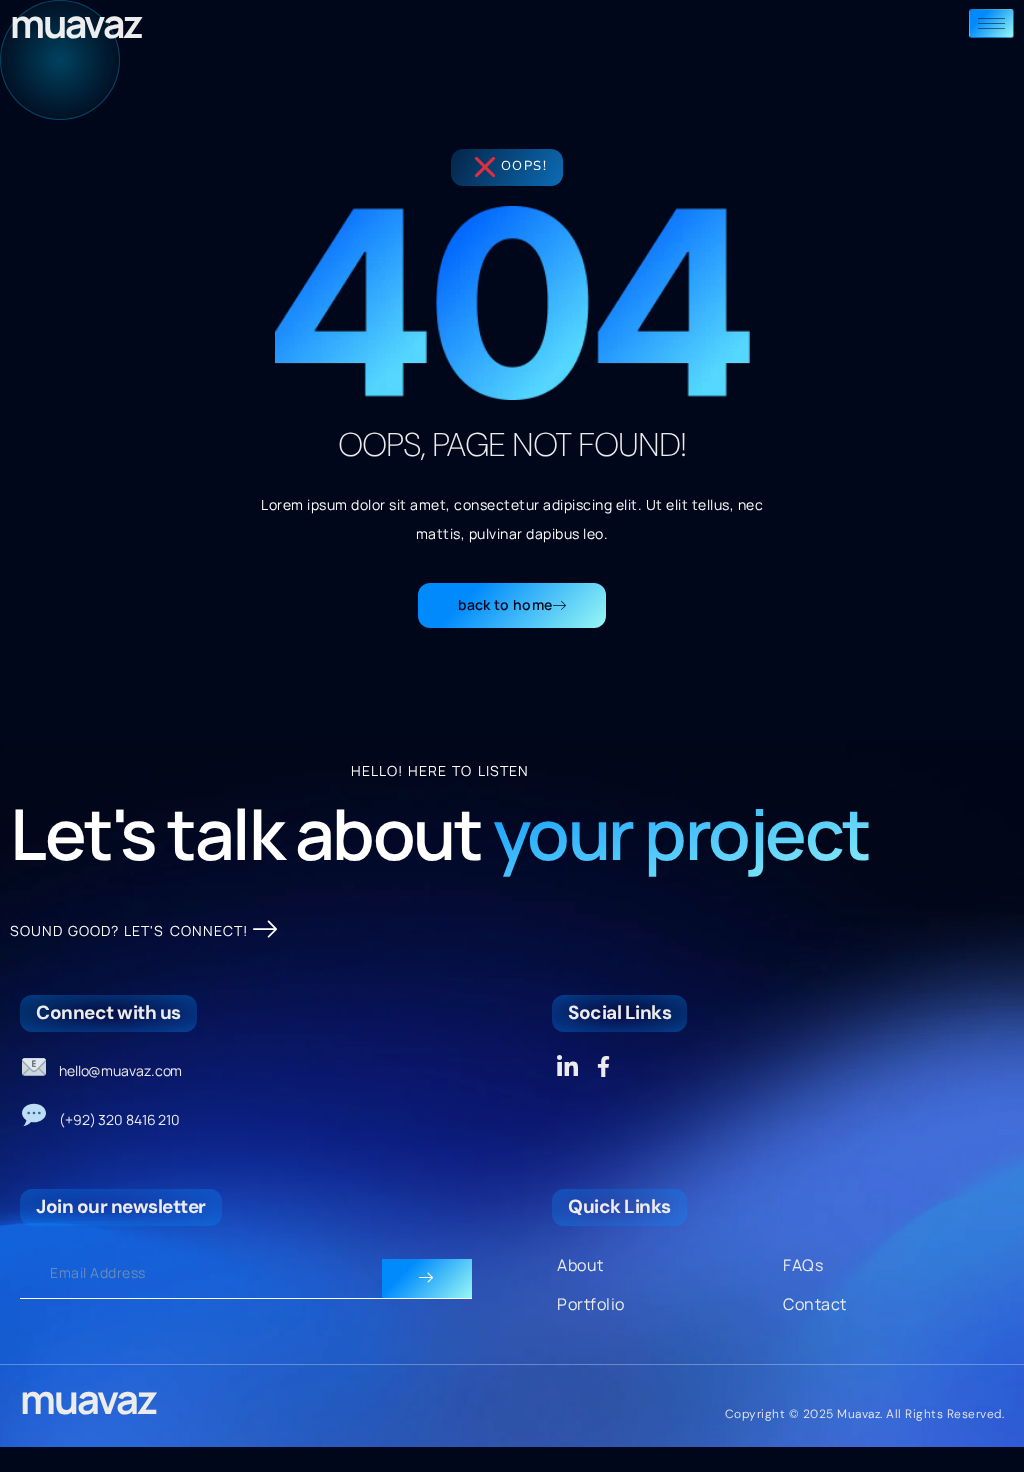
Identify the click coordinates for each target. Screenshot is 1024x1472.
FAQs (803, 1265)
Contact (815, 1304)
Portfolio (591, 1304)
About (580, 1265)
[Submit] (427, 1279)
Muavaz (88, 1398)
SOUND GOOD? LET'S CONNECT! (129, 930)
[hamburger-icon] (991, 23)
